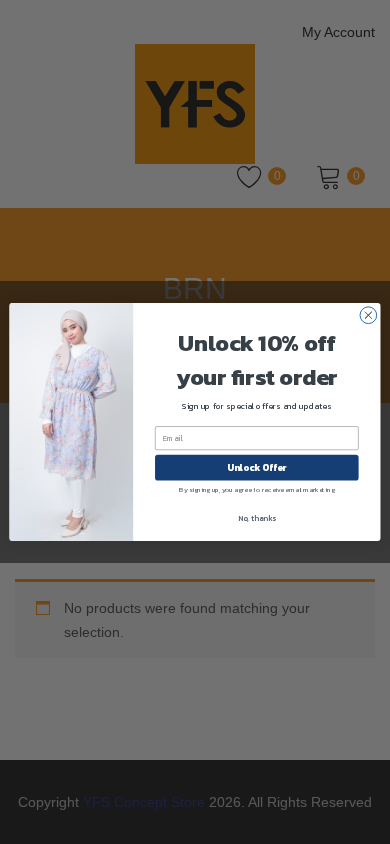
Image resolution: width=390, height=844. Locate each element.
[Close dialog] (368, 315)
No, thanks (257, 518)
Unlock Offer (256, 468)
